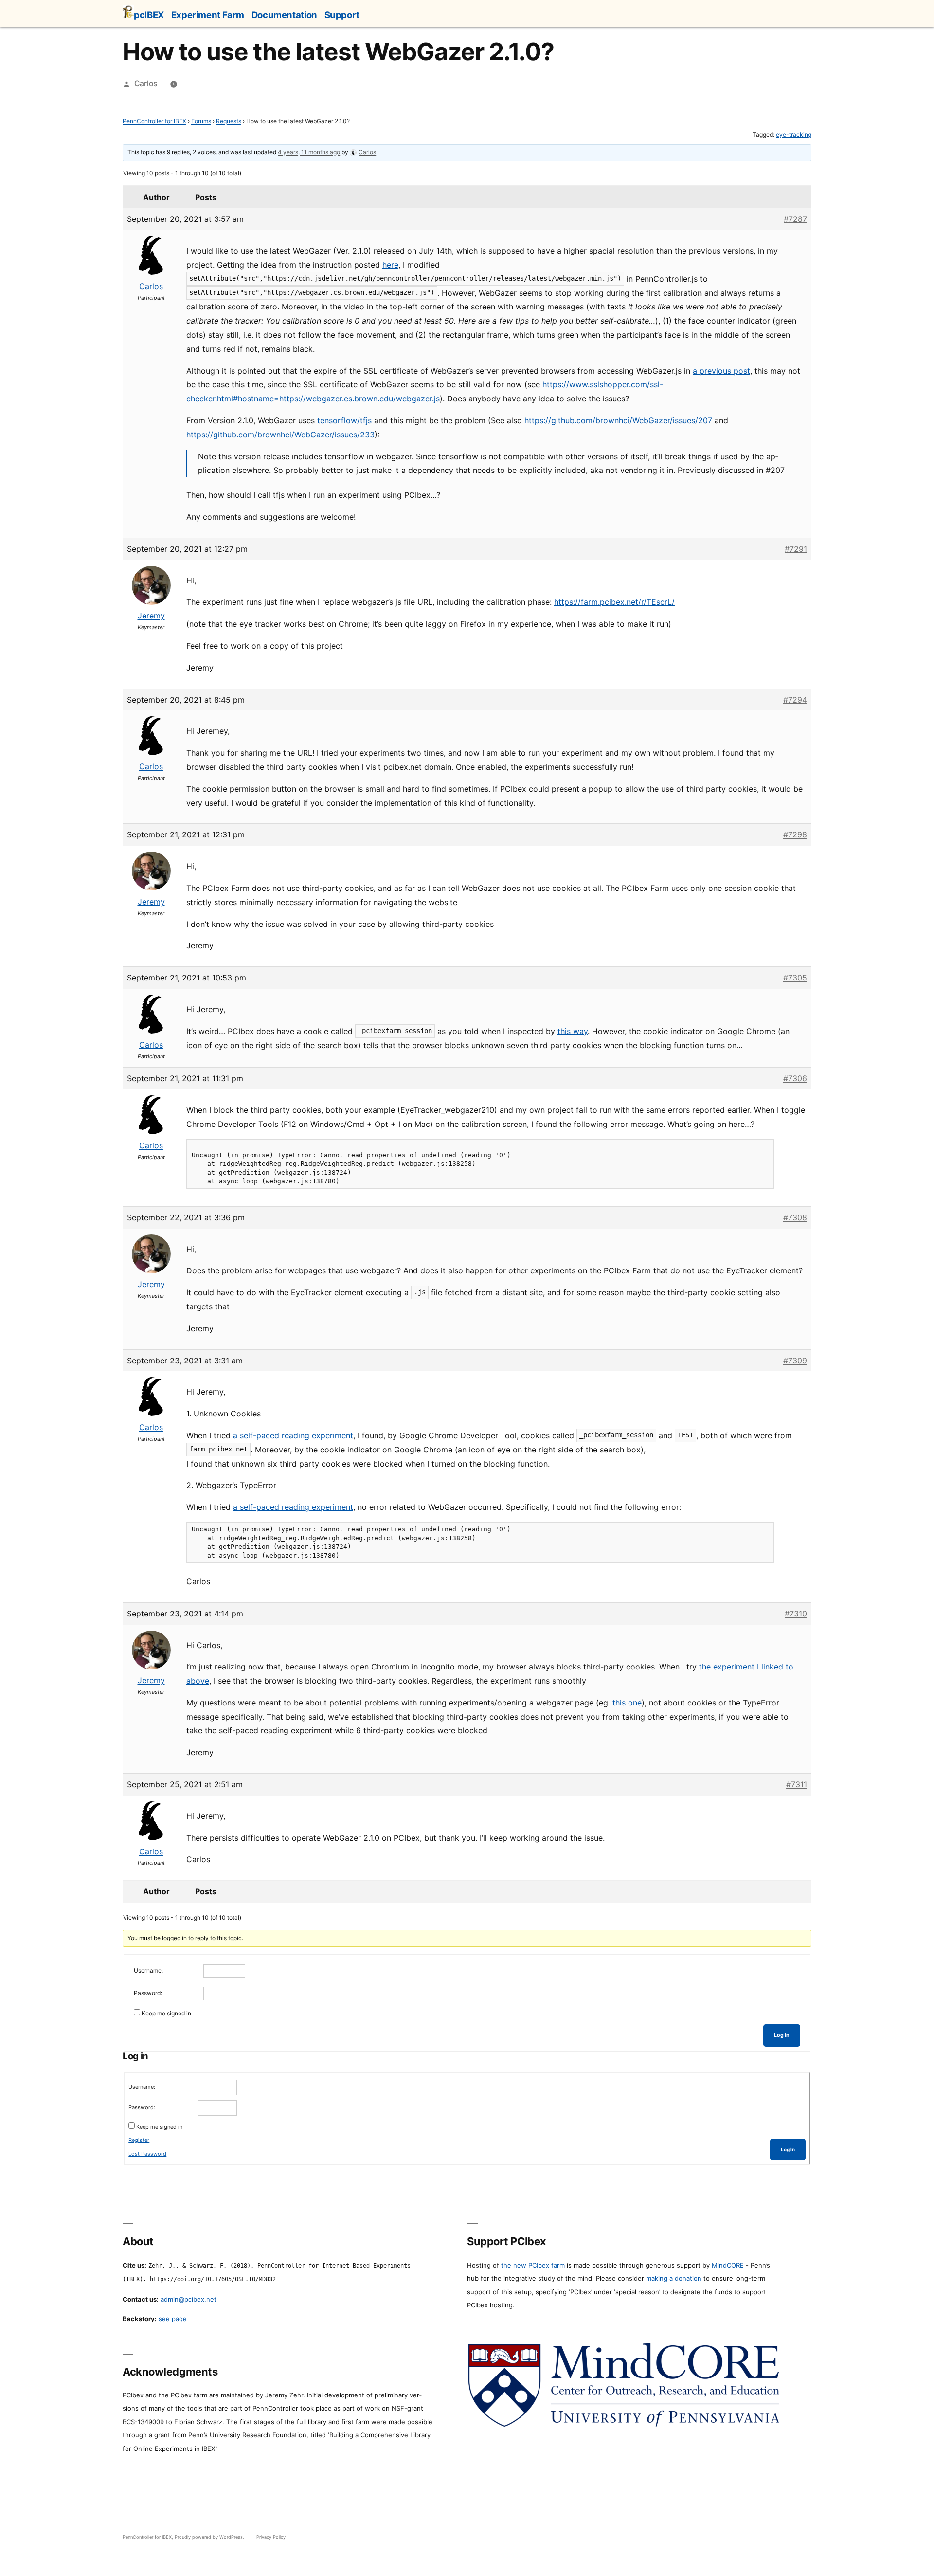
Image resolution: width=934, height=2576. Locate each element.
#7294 (795, 700)
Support (342, 15)
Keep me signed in (166, 2013)
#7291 (796, 549)
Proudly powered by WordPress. (210, 2537)
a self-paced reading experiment (293, 1435)
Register (139, 2140)
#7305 (795, 978)
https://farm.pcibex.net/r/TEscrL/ (614, 602)
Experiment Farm (208, 15)
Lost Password (147, 2154)
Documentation (284, 15)
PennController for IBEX (154, 121)
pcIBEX (149, 15)
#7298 (795, 834)
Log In (782, 2035)
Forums (201, 121)
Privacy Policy (271, 2537)
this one (627, 1703)
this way (573, 1031)
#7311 (797, 1784)
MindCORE (728, 2265)
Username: (148, 1970)
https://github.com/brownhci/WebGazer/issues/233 (280, 435)
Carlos (146, 83)
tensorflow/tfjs (344, 420)
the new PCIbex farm (533, 2265)
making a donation (674, 2278)
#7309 (795, 1361)
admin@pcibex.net (189, 2299)
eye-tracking (794, 135)
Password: (148, 1993)
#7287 (795, 219)
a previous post (721, 371)
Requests (229, 121)
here (390, 265)
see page (173, 2319)
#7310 (796, 1614)
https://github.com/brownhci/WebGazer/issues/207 (618, 420)
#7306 (795, 1078)
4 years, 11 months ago (309, 152)
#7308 (795, 1217)
